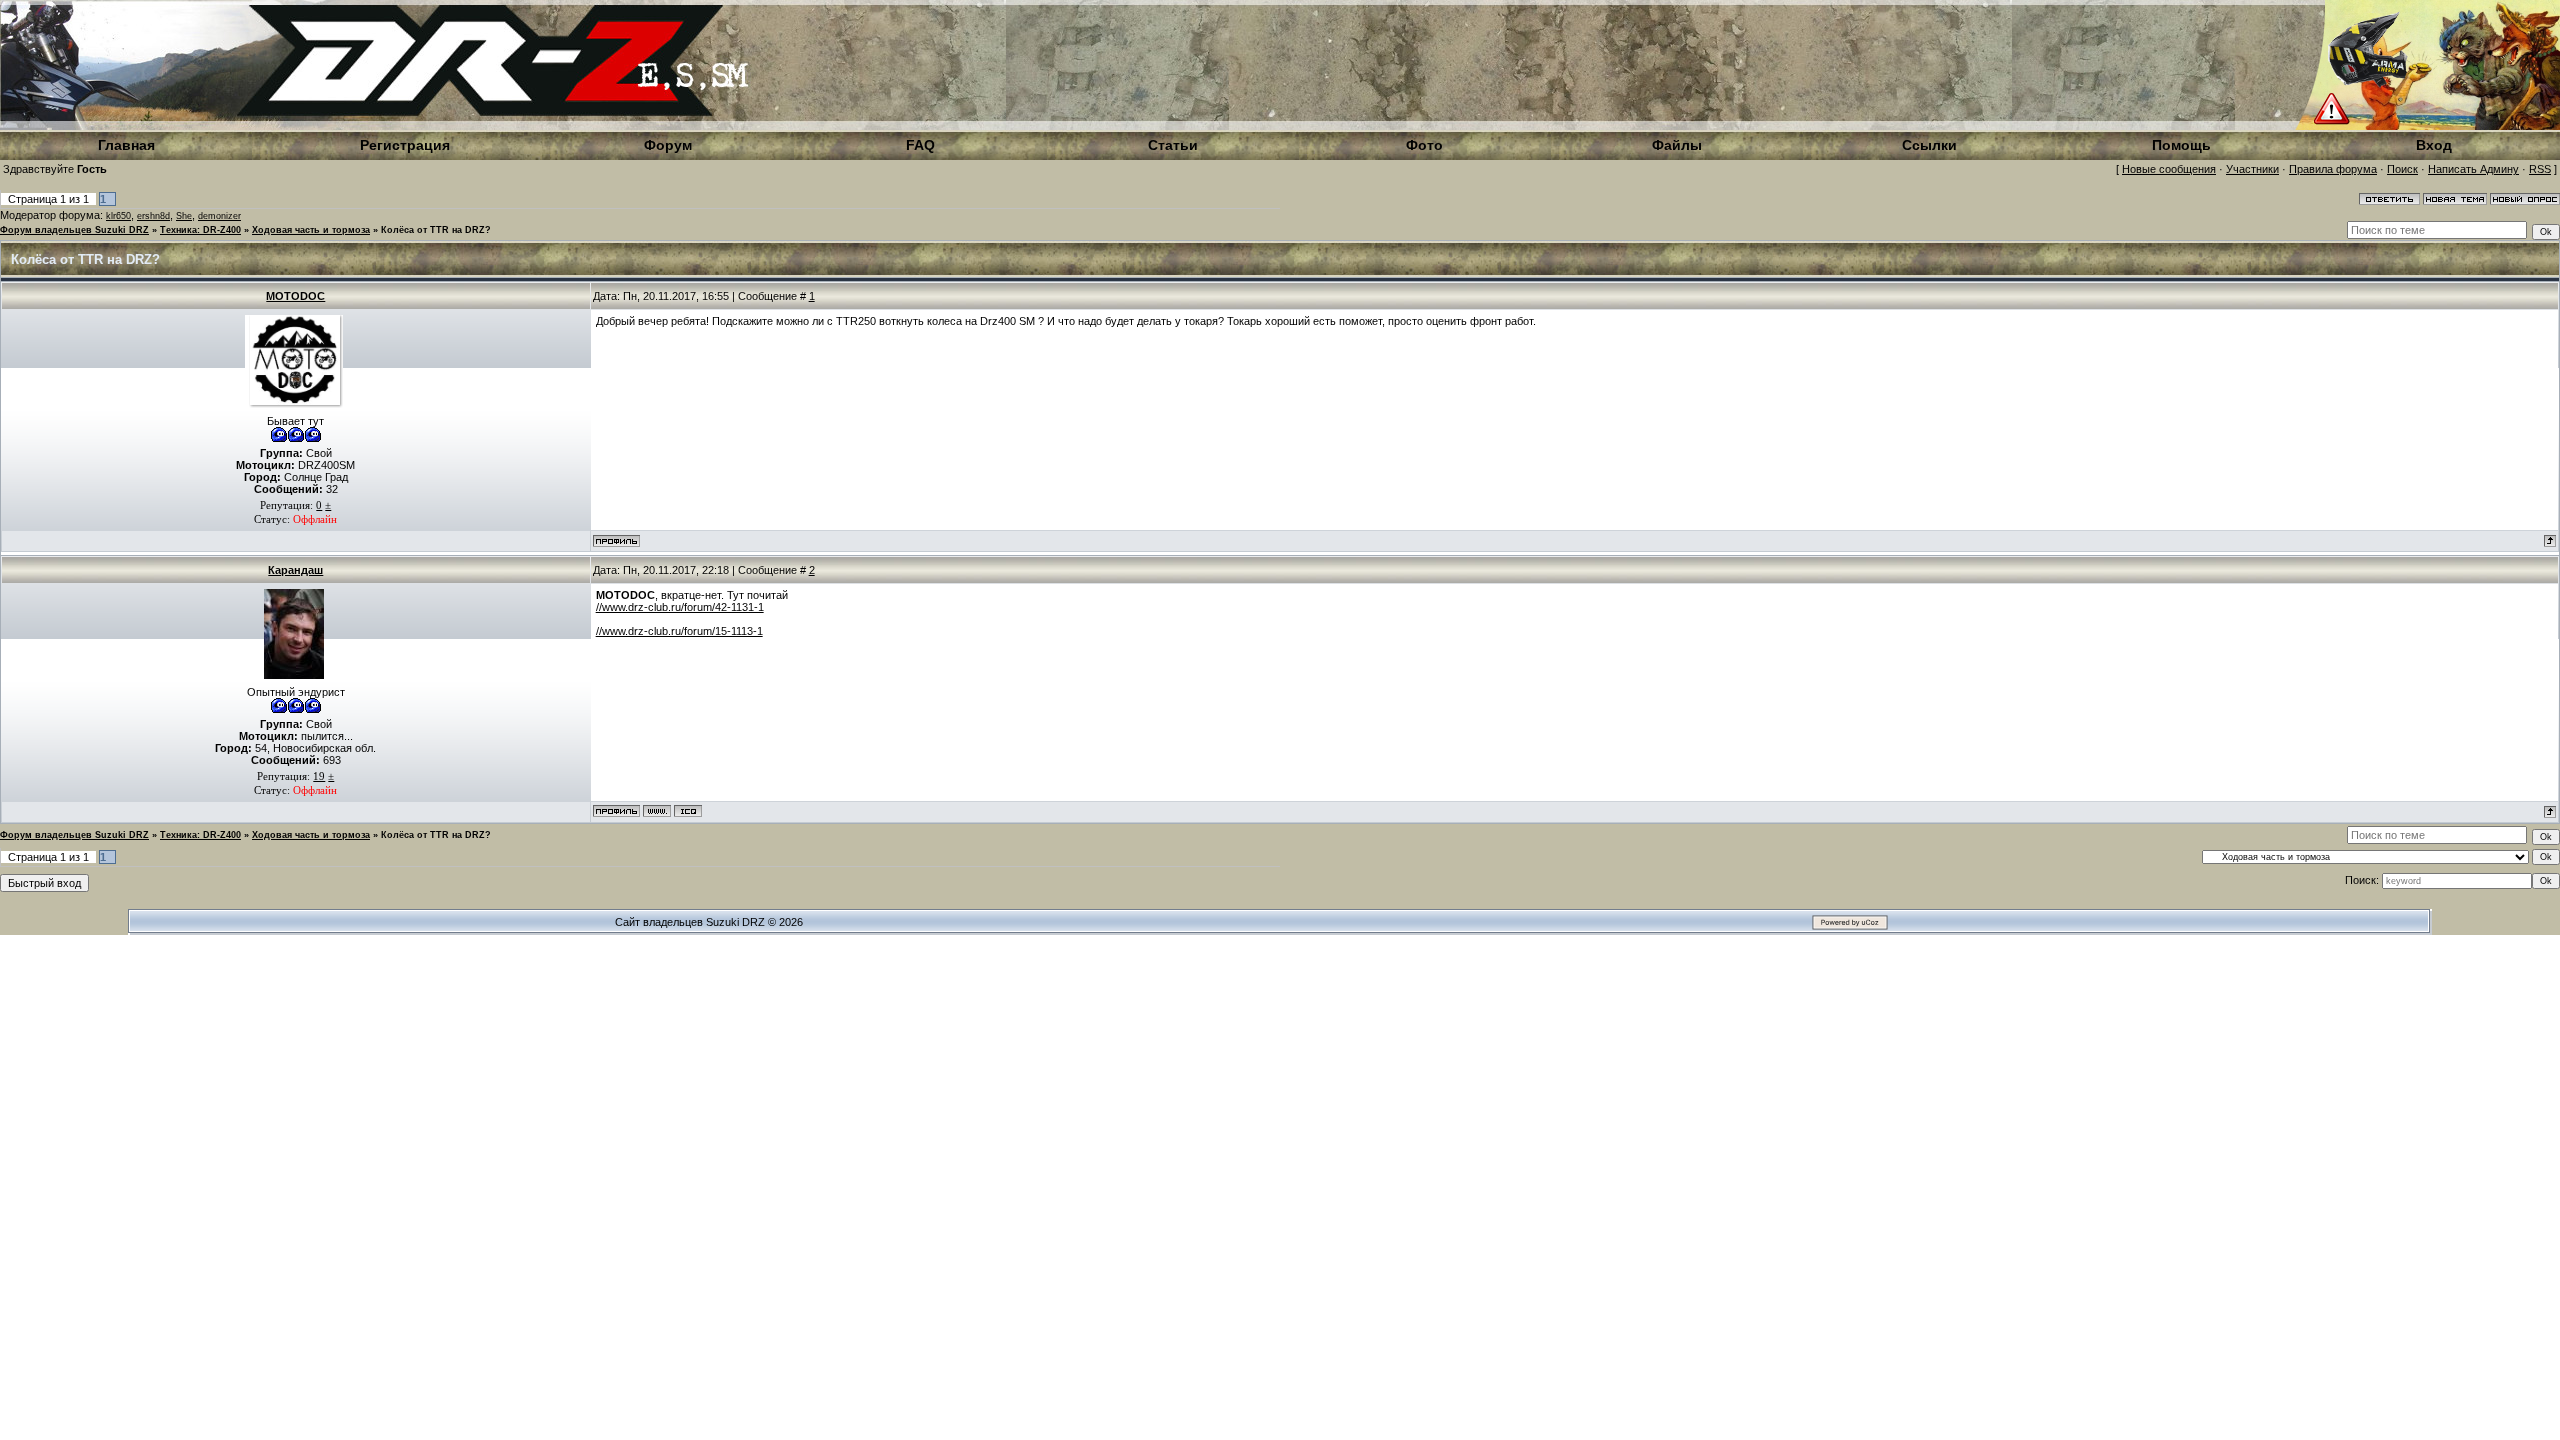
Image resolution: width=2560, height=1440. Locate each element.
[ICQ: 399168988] (688, 811)
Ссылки (1929, 145)
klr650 (118, 216)
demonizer (219, 216)
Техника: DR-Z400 (200, 230)
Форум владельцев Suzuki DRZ (74, 230)
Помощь (2181, 145)
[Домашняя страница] (657, 811)
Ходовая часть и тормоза (311, 230)
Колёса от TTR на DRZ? (436, 230)
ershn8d (153, 216)
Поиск (2402, 169)
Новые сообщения (2169, 169)
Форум (668, 145)
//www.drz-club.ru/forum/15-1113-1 (679, 631)
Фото (1424, 145)
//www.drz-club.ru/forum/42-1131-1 (680, 607)
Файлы (1677, 145)
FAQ (920, 145)
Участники (2252, 169)
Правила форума (2333, 169)
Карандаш (295, 570)
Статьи (1173, 145)
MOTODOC (295, 296)
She (184, 216)
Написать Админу (2473, 169)
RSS (2540, 169)
